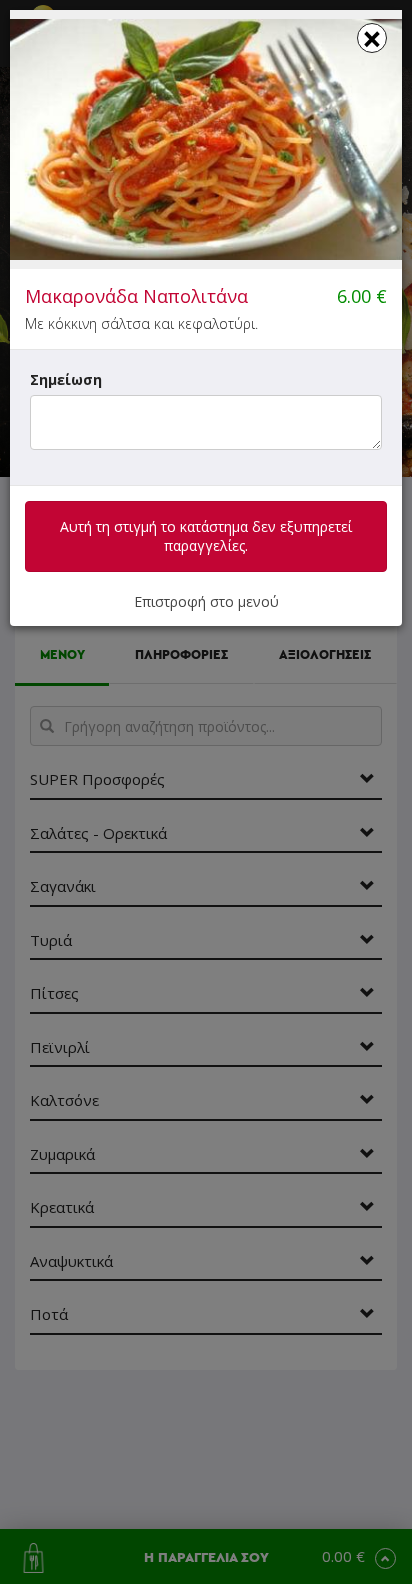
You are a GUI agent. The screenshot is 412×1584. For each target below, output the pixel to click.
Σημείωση (66, 379)
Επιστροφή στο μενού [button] (206, 601)
